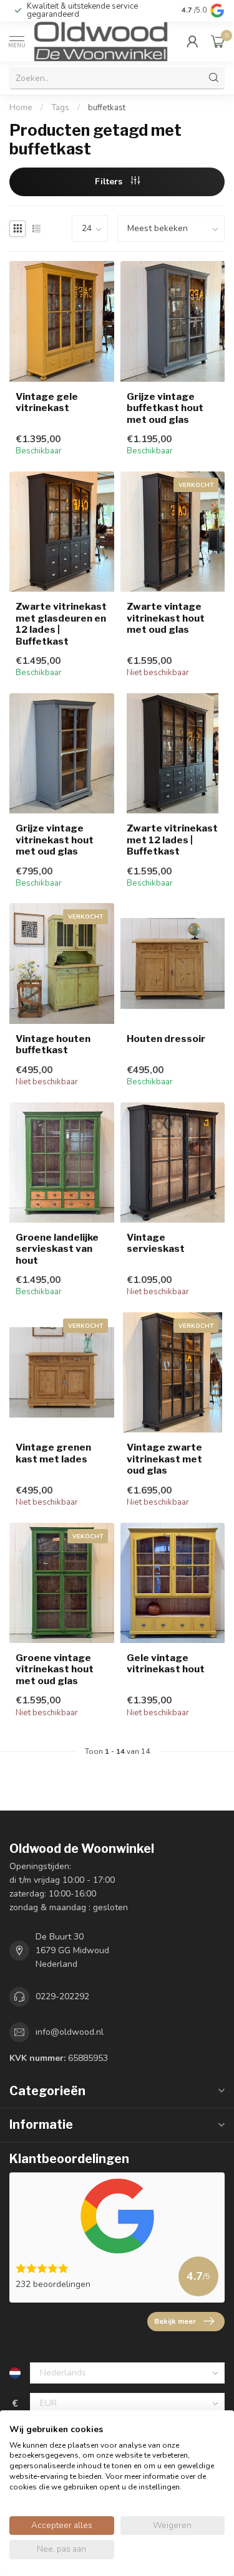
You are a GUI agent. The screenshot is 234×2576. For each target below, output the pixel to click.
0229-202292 (62, 1996)
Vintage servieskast (156, 1243)
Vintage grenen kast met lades (53, 1453)
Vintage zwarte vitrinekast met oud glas (164, 1459)
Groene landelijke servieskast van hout (57, 1249)
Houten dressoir (166, 1039)
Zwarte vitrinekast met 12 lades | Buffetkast (172, 840)
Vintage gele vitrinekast (47, 402)
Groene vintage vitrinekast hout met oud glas (55, 1669)
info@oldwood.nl (70, 2032)
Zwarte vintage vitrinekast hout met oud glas (166, 618)
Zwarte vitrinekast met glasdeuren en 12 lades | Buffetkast (61, 624)
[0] (218, 41)
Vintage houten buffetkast (53, 1044)
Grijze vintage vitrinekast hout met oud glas (55, 840)
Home (21, 108)
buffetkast (107, 108)
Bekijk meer (175, 2321)
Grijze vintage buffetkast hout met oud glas (165, 408)
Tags (60, 108)
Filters (110, 182)
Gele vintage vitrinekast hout (166, 1664)
